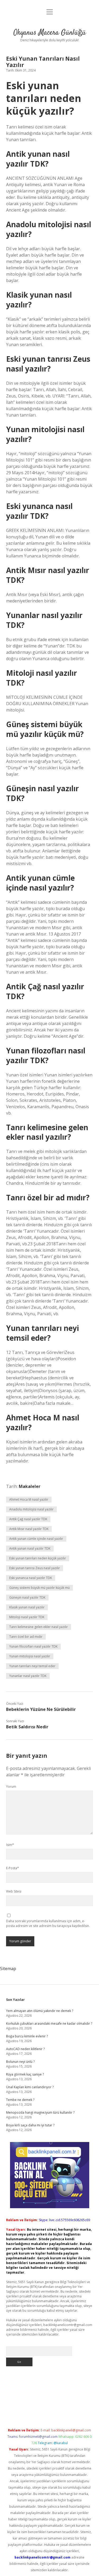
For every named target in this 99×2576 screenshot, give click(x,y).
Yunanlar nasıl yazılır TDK (28, 1676)
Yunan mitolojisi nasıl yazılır (30, 1656)
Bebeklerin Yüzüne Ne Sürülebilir (41, 1709)
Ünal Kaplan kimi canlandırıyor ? (30, 2087)
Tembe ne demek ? (20, 2100)
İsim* (10, 1845)
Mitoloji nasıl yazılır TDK (27, 1617)
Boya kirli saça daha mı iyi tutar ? (30, 2125)
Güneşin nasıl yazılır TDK (27, 1597)
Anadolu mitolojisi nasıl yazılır (31, 1509)
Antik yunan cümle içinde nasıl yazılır (36, 1539)
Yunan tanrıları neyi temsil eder (32, 1666)
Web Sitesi (14, 1891)
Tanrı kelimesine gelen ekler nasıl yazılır (39, 1627)
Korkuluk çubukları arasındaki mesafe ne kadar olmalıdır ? (49, 2023)
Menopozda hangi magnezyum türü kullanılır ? (40, 2112)
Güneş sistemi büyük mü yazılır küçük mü (39, 1588)
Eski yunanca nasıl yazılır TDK (31, 1578)
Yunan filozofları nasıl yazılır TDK (33, 1646)
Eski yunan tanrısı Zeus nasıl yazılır (35, 1568)
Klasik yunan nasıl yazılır (27, 1607)
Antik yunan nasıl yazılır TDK (30, 1548)
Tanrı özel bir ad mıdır (26, 1637)
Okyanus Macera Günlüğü (50, 33)
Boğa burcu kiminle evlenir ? (27, 2036)
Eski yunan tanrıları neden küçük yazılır (38, 1558)
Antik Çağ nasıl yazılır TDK (28, 1519)
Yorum (11, 1786)
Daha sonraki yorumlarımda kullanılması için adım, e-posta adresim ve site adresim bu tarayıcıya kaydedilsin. (48, 1923)
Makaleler (30, 1486)
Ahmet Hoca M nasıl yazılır (29, 1499)
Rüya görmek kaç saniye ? (25, 2074)
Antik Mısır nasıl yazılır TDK (29, 1529)
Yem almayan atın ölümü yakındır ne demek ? (40, 2011)
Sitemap (8, 1969)
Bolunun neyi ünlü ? (20, 2062)
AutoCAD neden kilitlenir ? (25, 2049)
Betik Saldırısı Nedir (27, 1727)
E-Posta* (13, 1868)
